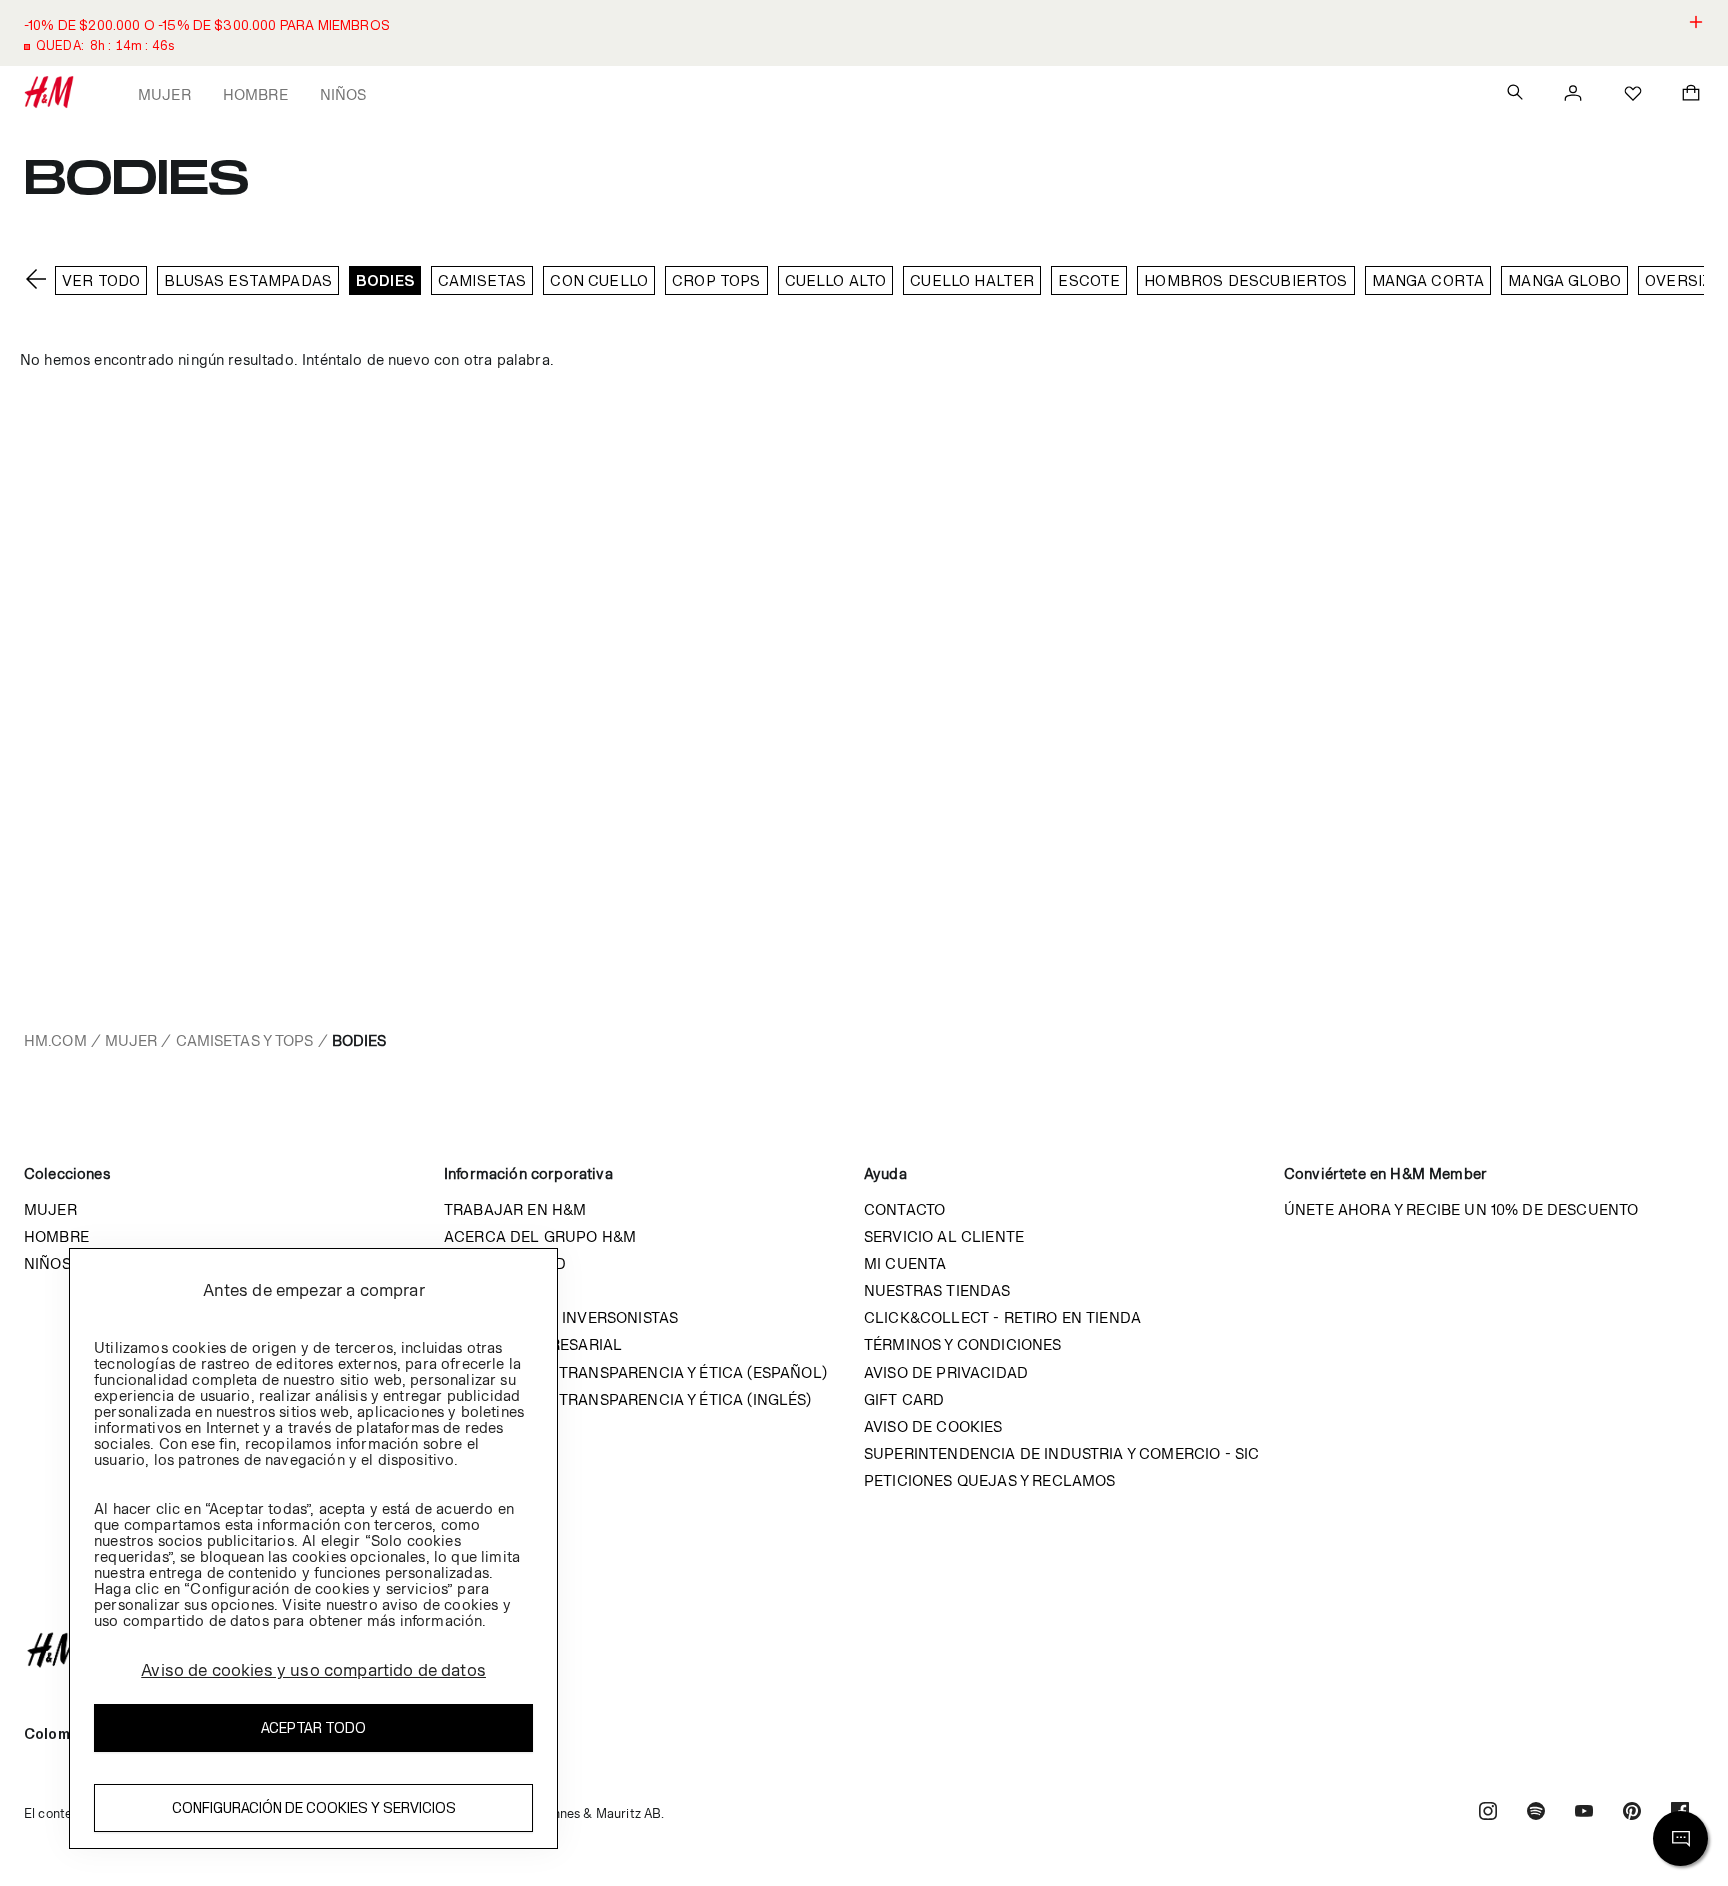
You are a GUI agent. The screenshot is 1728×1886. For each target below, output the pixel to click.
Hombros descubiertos (1245, 280)
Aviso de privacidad (946, 1372)
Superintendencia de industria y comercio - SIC (1061, 1453)
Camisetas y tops (245, 1040)
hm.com (55, 1040)
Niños (343, 94)
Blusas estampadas (248, 280)
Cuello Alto (836, 280)
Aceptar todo (313, 1727)
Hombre (255, 94)
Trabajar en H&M (515, 1209)
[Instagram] (1488, 1813)
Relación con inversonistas (561, 1317)
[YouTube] (1584, 1813)
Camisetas (482, 280)
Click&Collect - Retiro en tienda (1002, 1317)
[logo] (864, 1650)
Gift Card (904, 1399)
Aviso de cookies (933, 1426)
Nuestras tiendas (937, 1290)
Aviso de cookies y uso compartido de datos (313, 1670)
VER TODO (101, 280)
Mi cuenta (905, 1263)
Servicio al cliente (944, 1236)
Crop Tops (716, 280)
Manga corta (1428, 280)
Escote (1089, 280)
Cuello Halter (972, 280)
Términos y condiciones (963, 1344)
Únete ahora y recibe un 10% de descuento (1461, 1209)
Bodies (385, 280)
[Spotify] (1536, 1813)
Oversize (1683, 280)
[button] (864, 33)
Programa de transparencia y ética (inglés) (627, 1399)
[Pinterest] (1632, 1813)
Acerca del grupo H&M (540, 1236)
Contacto (904, 1209)
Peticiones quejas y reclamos (989, 1480)
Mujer (164, 94)
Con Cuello (599, 280)
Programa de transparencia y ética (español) (635, 1372)
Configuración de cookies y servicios (314, 1807)
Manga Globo (1564, 280)
